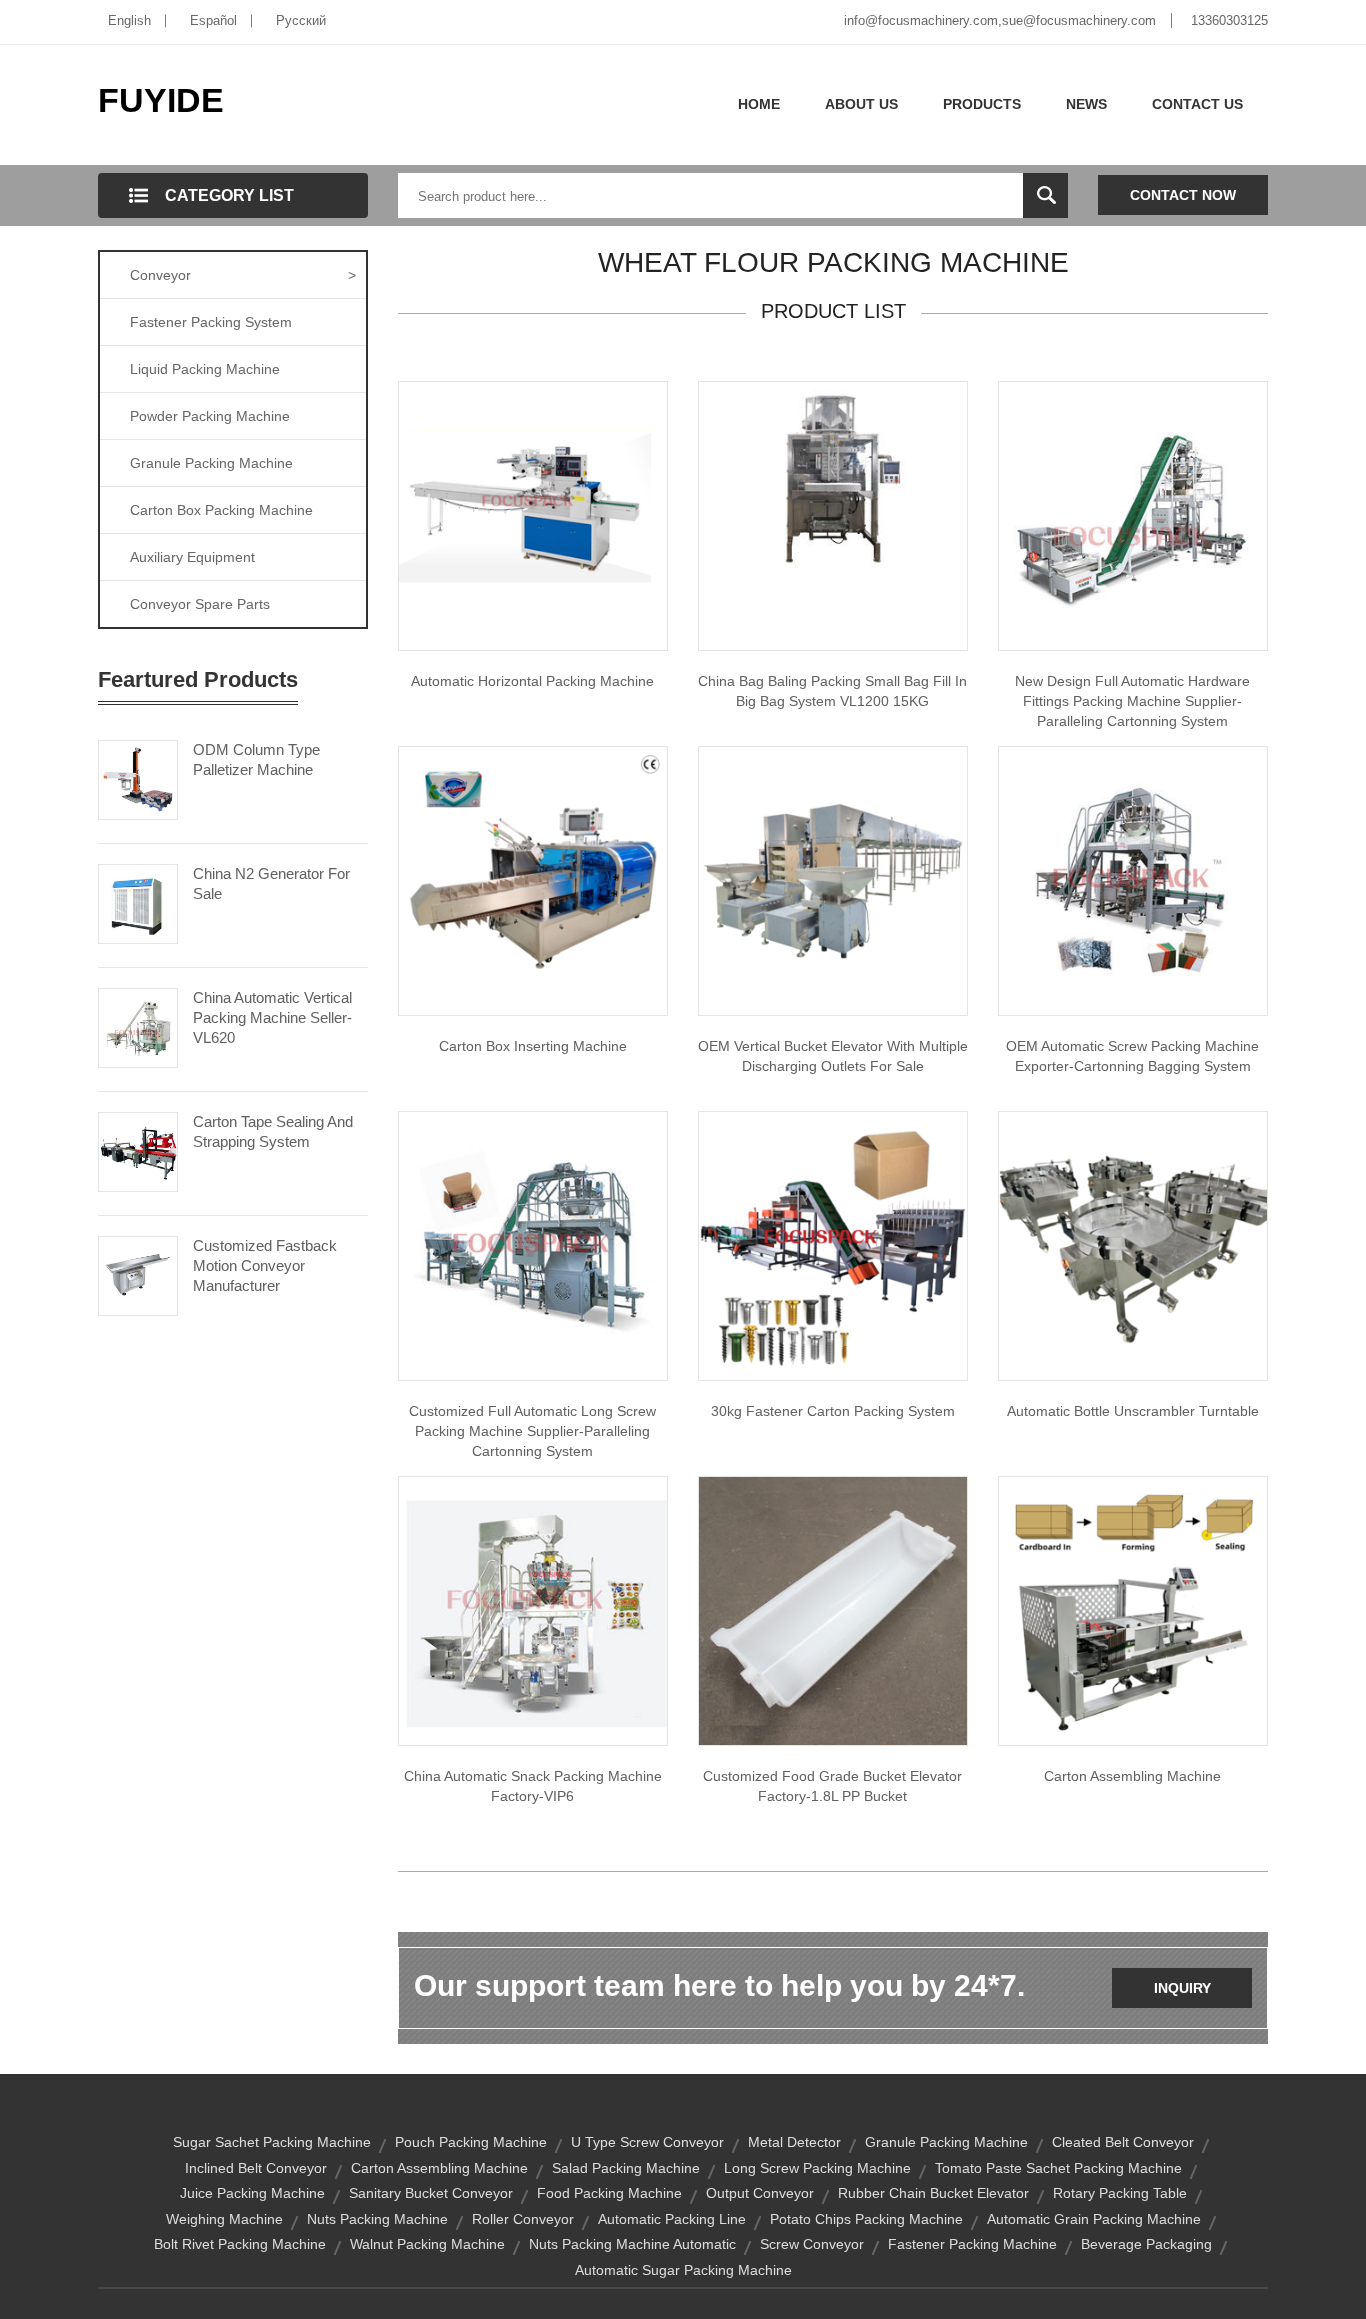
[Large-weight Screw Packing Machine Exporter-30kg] (833, 1245)
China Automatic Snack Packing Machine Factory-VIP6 (533, 1786)
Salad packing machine (626, 2168)
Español (213, 20)
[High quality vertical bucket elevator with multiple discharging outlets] (833, 880)
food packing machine (609, 2193)
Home (759, 104)
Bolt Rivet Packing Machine (240, 2244)
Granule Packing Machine (211, 463)
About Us (861, 104)
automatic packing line (672, 2219)
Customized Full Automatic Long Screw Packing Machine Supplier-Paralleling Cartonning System (532, 1431)
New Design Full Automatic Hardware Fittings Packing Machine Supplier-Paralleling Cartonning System (1132, 701)
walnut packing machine (427, 2244)
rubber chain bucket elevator (933, 2193)
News (1086, 104)
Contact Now (1183, 195)
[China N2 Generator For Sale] (138, 902)
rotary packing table (1120, 2193)
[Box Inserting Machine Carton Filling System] (533, 880)
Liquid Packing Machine (205, 369)
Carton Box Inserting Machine (533, 1046)
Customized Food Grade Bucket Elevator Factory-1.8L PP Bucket (832, 1786)
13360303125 (1229, 20)
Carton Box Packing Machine (221, 510)
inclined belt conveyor (256, 2168)
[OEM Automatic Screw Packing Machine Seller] (1133, 880)
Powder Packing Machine (210, 416)
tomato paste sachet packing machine (1058, 2168)
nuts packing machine (377, 2219)
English (129, 20)
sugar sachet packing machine (272, 2142)
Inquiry (1182, 1988)
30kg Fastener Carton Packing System (833, 1411)
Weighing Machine (224, 2219)
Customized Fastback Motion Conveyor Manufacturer (265, 1265)
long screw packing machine (817, 2168)
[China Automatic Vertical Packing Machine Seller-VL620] (138, 1026)
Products (982, 104)
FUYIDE (161, 100)
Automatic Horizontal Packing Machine (532, 681)
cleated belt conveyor (1123, 2142)
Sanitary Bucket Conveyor (431, 2193)
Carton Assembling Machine (1132, 1776)
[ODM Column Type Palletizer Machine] (138, 778)
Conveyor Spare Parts (200, 604)
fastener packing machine (972, 2244)
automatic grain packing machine (1094, 2219)
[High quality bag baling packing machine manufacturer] (833, 481)
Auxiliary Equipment (192, 557)
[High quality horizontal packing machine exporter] (533, 515)
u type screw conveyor (647, 2142)
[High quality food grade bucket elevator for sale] (833, 1610)
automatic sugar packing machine (683, 2270)
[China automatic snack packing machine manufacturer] (533, 1610)
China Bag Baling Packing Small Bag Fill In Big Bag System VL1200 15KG (832, 691)
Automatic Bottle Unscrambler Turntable (1133, 1411)
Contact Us (1197, 104)
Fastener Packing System (211, 322)
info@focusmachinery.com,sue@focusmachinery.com (1000, 20)
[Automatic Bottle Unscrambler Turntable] (1133, 1245)
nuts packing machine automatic (632, 2244)
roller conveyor (523, 2219)
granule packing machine (946, 2142)
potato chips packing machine (866, 2219)
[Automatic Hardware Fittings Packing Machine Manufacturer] (1133, 515)
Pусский (301, 20)
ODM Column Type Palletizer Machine (256, 759)
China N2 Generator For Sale (271, 883)
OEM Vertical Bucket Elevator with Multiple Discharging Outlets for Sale (833, 1056)
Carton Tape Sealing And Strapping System (273, 1131)
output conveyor (760, 2193)
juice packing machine (252, 2193)
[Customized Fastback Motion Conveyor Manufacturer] (138, 1274)
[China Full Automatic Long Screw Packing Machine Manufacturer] (533, 1245)
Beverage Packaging (1146, 2244)
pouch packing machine (471, 2142)
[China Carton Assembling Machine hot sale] (1133, 1610)
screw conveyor (812, 2244)
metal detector (794, 2142)
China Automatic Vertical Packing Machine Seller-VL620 (272, 1017)
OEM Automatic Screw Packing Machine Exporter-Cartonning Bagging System (1132, 1056)
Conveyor (243, 275)
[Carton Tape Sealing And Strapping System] (138, 1150)
